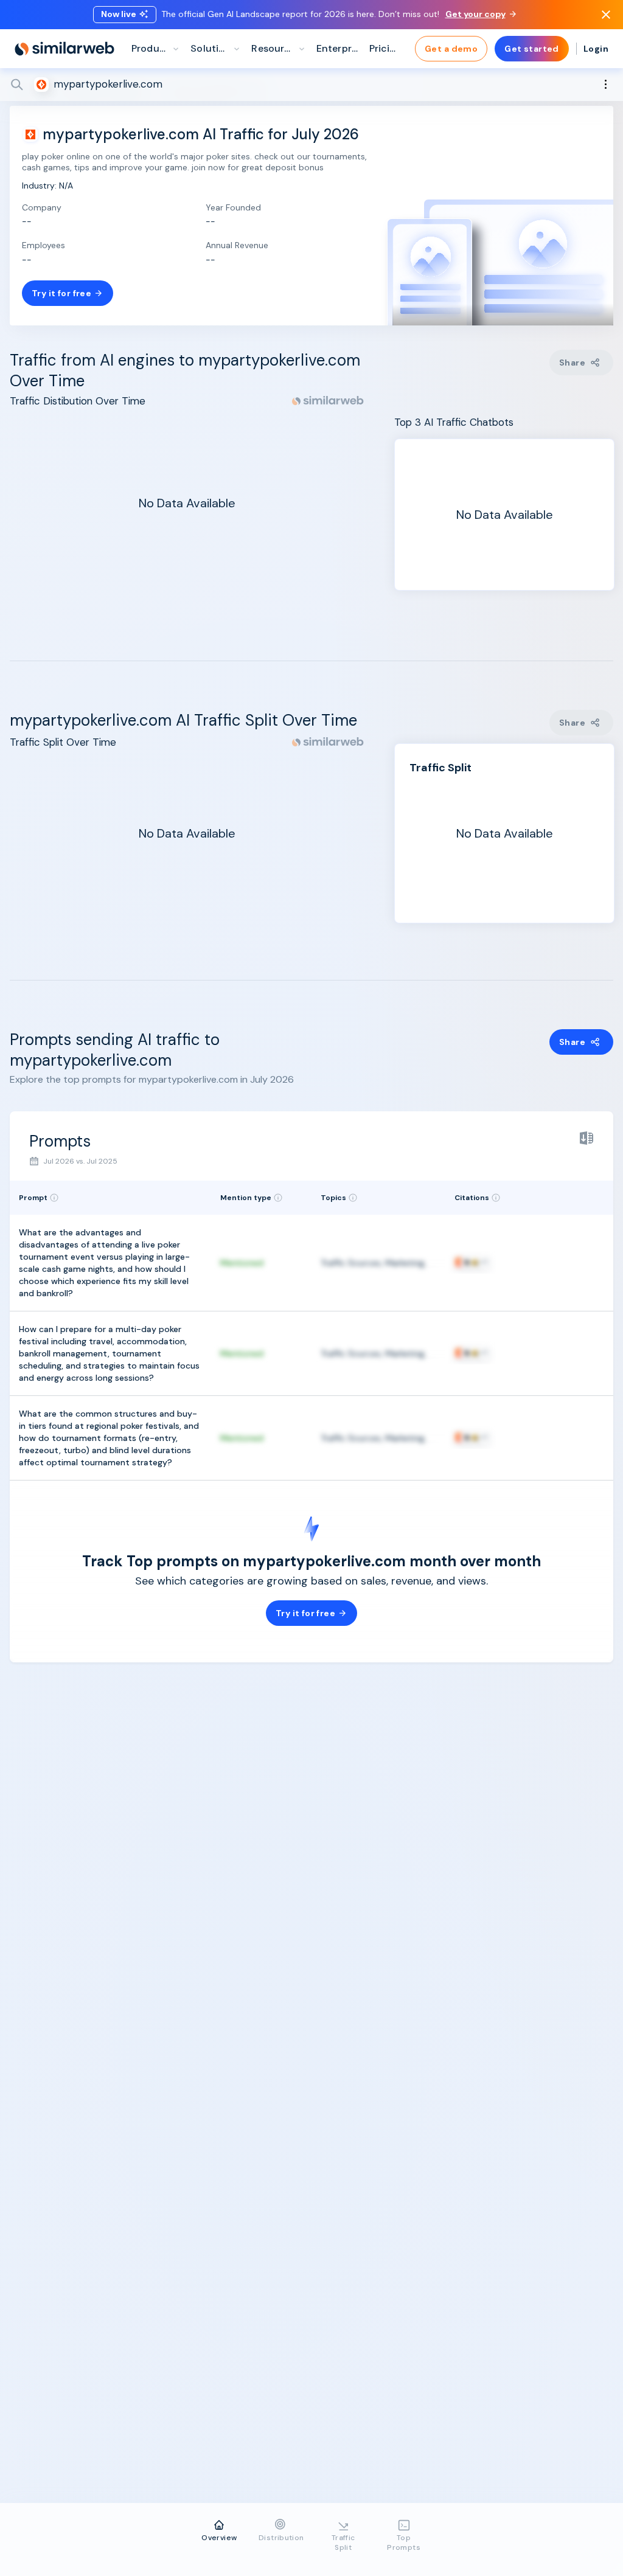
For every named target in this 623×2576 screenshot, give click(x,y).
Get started (532, 49)
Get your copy (475, 14)
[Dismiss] (606, 15)
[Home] (64, 49)
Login (596, 49)
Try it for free (61, 293)
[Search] (311, 85)
